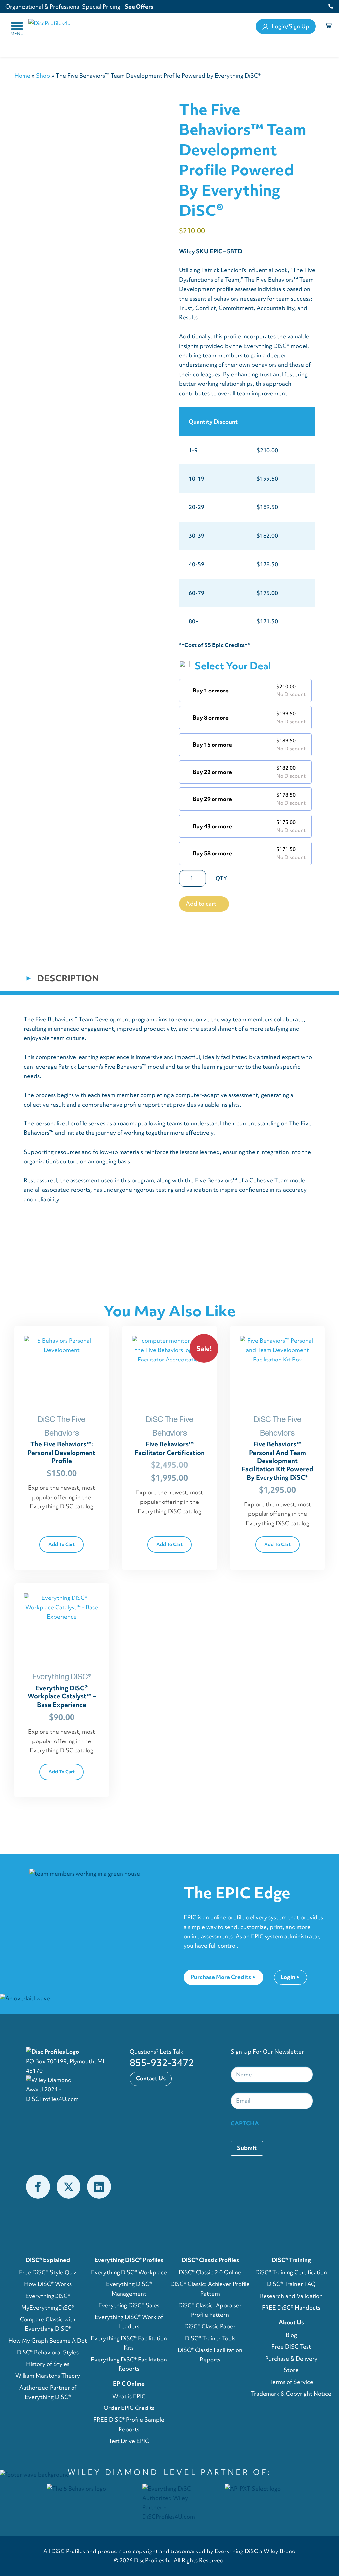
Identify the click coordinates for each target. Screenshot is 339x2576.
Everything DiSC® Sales (129, 2305)
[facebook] (38, 2187)
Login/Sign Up (290, 26)
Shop (43, 76)
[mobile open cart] (330, 27)
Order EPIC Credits (129, 2408)
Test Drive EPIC (129, 2441)
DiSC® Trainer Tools (210, 2338)
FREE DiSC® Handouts (291, 2308)
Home (22, 76)
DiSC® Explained (48, 2260)
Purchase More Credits (221, 1977)
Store (291, 2370)
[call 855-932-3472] (329, 7)
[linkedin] (99, 2187)
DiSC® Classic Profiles (210, 2260)
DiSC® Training (291, 2260)
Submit (247, 2148)
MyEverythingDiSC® (48, 2308)
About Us (291, 2322)
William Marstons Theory (48, 2376)
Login (288, 1977)
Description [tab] (67, 978)
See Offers (139, 6)
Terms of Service (291, 2382)
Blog (291, 2335)
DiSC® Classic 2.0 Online (210, 2272)
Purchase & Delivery (291, 2359)
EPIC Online (129, 2384)
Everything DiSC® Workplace (129, 2272)
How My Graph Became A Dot (48, 2341)
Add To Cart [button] (62, 1544)
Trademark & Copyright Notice (291, 2394)
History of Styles (48, 2364)
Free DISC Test (291, 2347)
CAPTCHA (245, 2123)
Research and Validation (291, 2296)
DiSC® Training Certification (291, 2272)
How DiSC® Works (48, 2284)
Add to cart (201, 904)
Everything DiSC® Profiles (129, 2260)
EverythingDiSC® (48, 2296)
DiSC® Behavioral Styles (48, 2352)
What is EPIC (129, 2396)
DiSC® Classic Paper (210, 2326)
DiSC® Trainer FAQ (291, 2284)
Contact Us (151, 2078)
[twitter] (69, 2187)
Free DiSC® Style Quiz (48, 2272)
